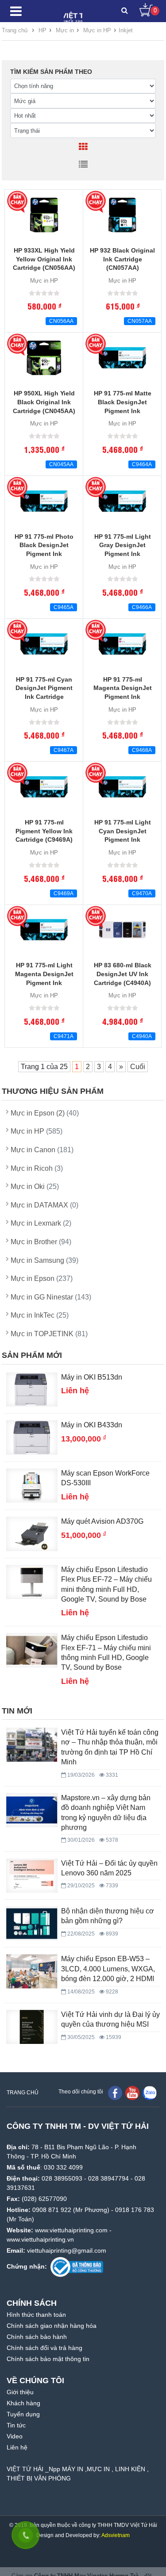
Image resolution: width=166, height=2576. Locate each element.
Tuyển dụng (23, 2414)
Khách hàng (23, 2403)
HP (42, 30)
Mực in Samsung (44, 1260)
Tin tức (16, 2425)
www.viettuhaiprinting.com (71, 2230)
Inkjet (126, 30)
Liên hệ (17, 2447)
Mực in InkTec (40, 1315)
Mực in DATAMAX (44, 1205)
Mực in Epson (42, 1278)
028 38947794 (108, 2178)
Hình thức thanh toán (36, 2315)
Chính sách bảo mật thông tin (48, 2359)
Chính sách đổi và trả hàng (44, 2348)
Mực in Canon (42, 1150)
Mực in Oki (35, 1186)
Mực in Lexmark (41, 1223)
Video (15, 2436)
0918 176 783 (135, 2210)
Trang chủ (15, 30)
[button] (125, 11)
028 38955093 (62, 2178)
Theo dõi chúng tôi (81, 2092)
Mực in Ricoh (37, 1168)
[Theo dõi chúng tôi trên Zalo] (150, 2093)
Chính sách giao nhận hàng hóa (52, 2326)
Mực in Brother (41, 1242)
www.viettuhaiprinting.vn (40, 2239)
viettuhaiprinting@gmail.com (67, 2250)
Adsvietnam (116, 2535)
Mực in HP (97, 30)
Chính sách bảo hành (37, 2337)
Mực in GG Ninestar (51, 1297)
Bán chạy (18, 202)
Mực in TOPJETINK (49, 1334)
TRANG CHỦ (23, 2093)
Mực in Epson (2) (45, 1113)
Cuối (138, 1067)
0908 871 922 (52, 2210)
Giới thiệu (20, 2392)
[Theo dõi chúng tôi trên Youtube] (132, 2093)
